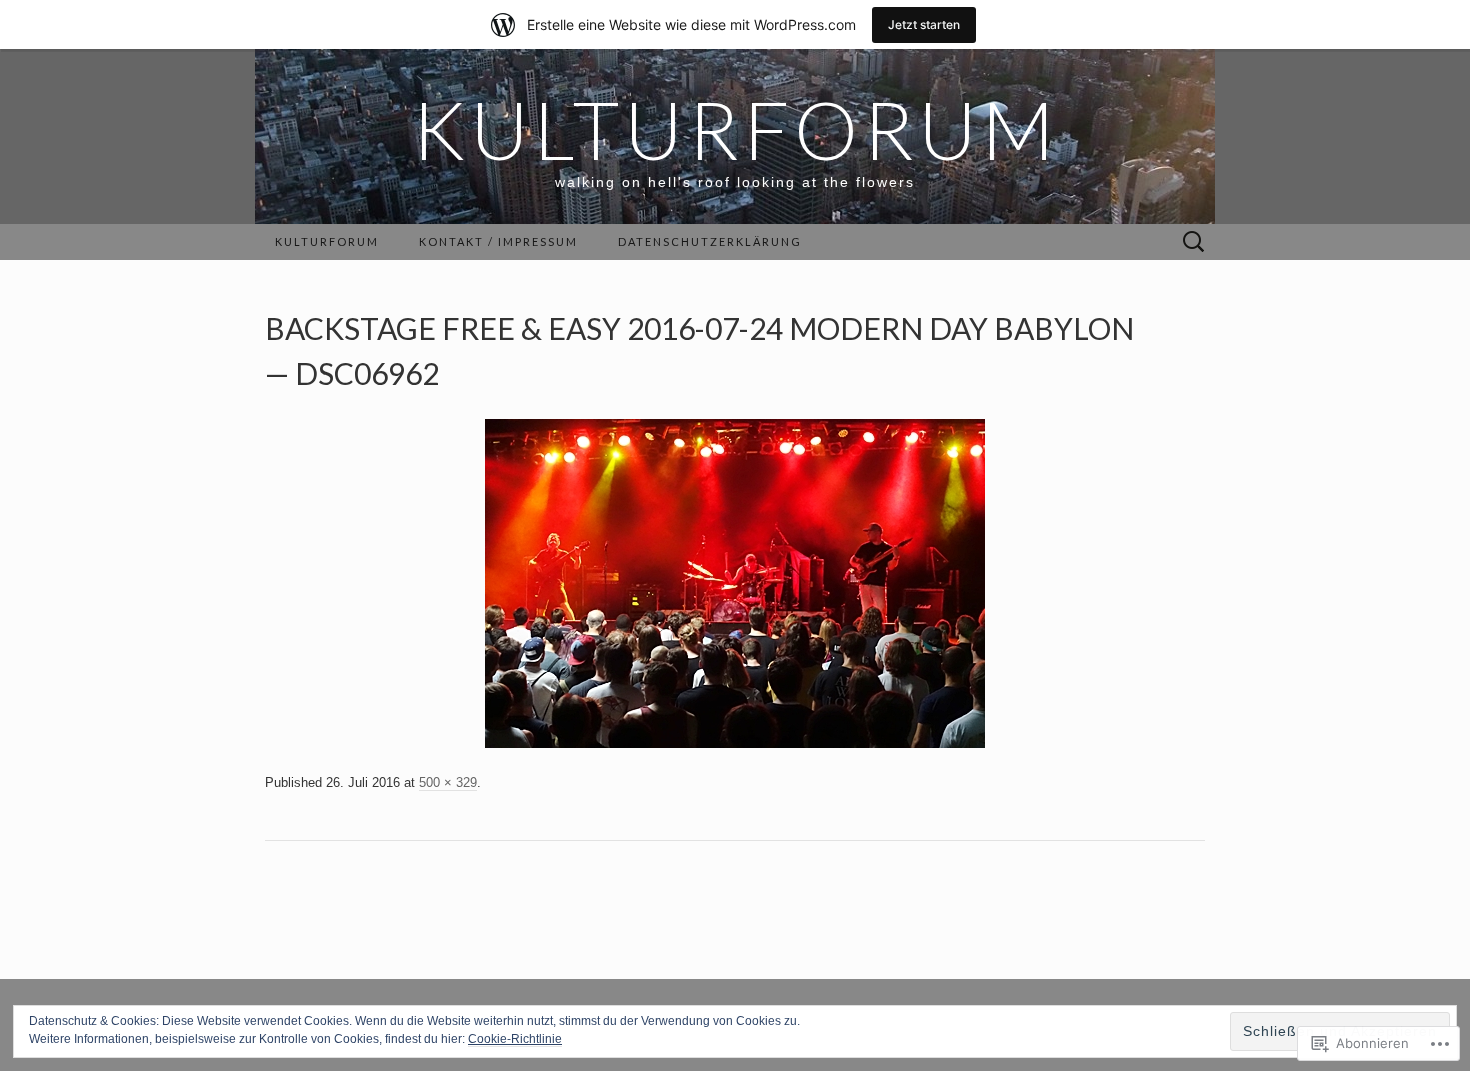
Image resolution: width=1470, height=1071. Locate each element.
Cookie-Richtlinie (515, 1039)
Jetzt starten (924, 24)
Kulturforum (327, 241)
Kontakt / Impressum (498, 241)
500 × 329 (448, 782)
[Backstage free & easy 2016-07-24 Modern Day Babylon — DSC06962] (735, 583)
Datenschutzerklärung (710, 241)
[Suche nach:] (1194, 242)
